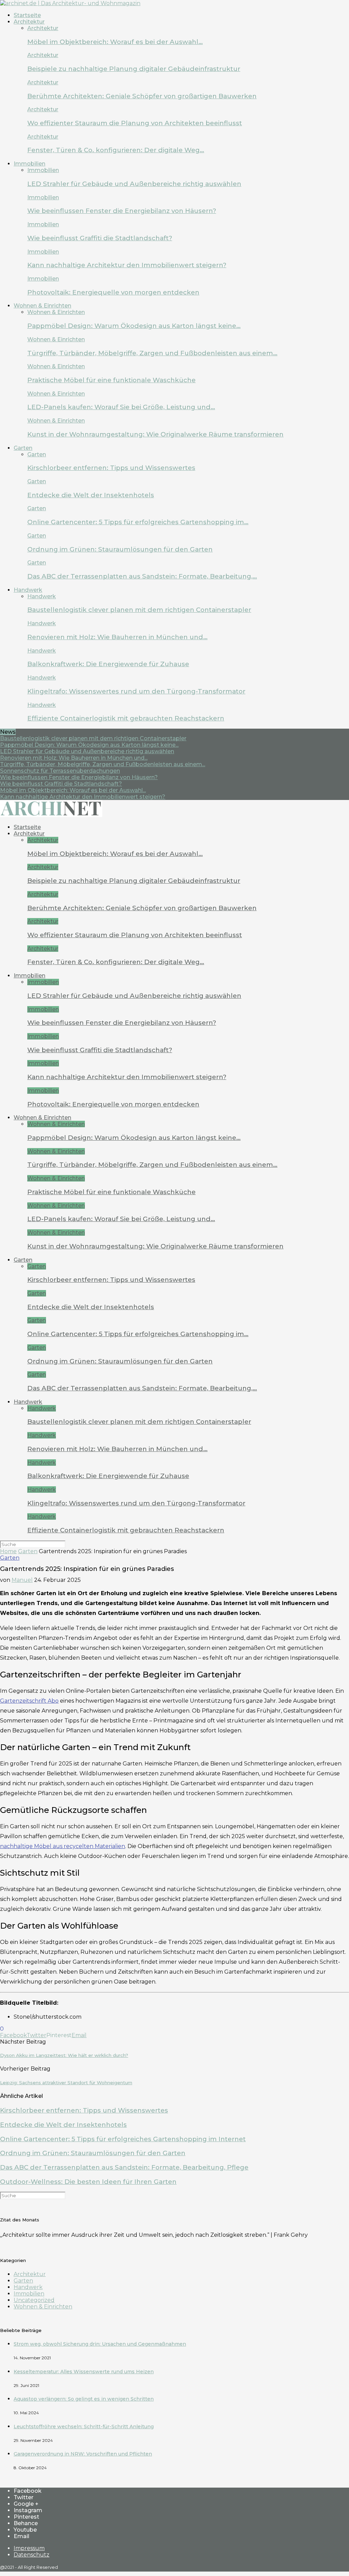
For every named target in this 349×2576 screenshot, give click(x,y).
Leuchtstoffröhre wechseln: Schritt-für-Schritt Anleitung (84, 2427)
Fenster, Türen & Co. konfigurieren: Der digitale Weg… (116, 150)
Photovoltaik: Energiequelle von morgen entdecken (113, 292)
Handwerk (28, 590)
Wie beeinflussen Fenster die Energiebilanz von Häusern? (122, 211)
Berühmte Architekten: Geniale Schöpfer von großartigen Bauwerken (142, 96)
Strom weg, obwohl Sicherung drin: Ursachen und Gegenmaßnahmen (100, 2344)
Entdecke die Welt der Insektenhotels (91, 495)
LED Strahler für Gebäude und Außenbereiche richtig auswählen (134, 184)
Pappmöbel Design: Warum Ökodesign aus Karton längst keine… (134, 326)
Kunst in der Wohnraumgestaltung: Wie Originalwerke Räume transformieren (155, 434)
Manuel (22, 1580)
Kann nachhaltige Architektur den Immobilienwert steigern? (127, 265)
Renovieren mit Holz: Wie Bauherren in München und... (74, 758)
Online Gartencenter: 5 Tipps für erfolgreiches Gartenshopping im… (138, 522)
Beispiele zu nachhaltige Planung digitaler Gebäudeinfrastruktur (134, 69)
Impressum (29, 2548)
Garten (23, 448)
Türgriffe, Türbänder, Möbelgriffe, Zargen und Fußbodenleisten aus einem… (152, 353)
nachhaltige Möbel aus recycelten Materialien (63, 1846)
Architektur (29, 22)
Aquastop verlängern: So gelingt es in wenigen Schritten (84, 2399)
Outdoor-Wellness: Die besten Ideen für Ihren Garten (88, 2182)
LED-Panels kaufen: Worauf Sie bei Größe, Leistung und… (121, 407)
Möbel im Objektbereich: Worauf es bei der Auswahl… (115, 42)
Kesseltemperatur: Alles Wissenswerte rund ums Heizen (84, 2372)
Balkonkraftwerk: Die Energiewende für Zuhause (108, 664)
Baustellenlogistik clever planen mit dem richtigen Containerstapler (139, 610)
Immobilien (29, 164)
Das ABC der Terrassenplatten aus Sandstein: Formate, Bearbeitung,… (142, 576)
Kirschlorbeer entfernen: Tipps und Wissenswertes (111, 468)
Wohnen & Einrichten (42, 306)
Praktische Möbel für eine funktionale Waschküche (111, 380)
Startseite (27, 15)
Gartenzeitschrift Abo (29, 1701)
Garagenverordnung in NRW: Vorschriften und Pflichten (83, 2454)
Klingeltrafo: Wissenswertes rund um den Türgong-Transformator (136, 691)
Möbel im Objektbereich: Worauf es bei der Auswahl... (73, 790)
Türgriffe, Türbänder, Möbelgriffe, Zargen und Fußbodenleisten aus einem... (103, 764)
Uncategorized (34, 2300)
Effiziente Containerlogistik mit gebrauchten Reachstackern (126, 718)
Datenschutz (32, 2555)
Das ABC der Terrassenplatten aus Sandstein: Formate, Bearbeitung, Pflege (124, 2167)
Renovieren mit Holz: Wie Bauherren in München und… (117, 637)
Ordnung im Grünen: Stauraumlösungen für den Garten (120, 549)
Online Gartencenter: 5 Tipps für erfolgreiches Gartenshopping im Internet (123, 2139)
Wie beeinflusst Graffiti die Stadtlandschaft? (100, 238)
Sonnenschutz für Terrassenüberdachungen (60, 771)
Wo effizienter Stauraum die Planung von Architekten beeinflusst (135, 123)
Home (8, 1551)
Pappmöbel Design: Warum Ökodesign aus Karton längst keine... (89, 745)
